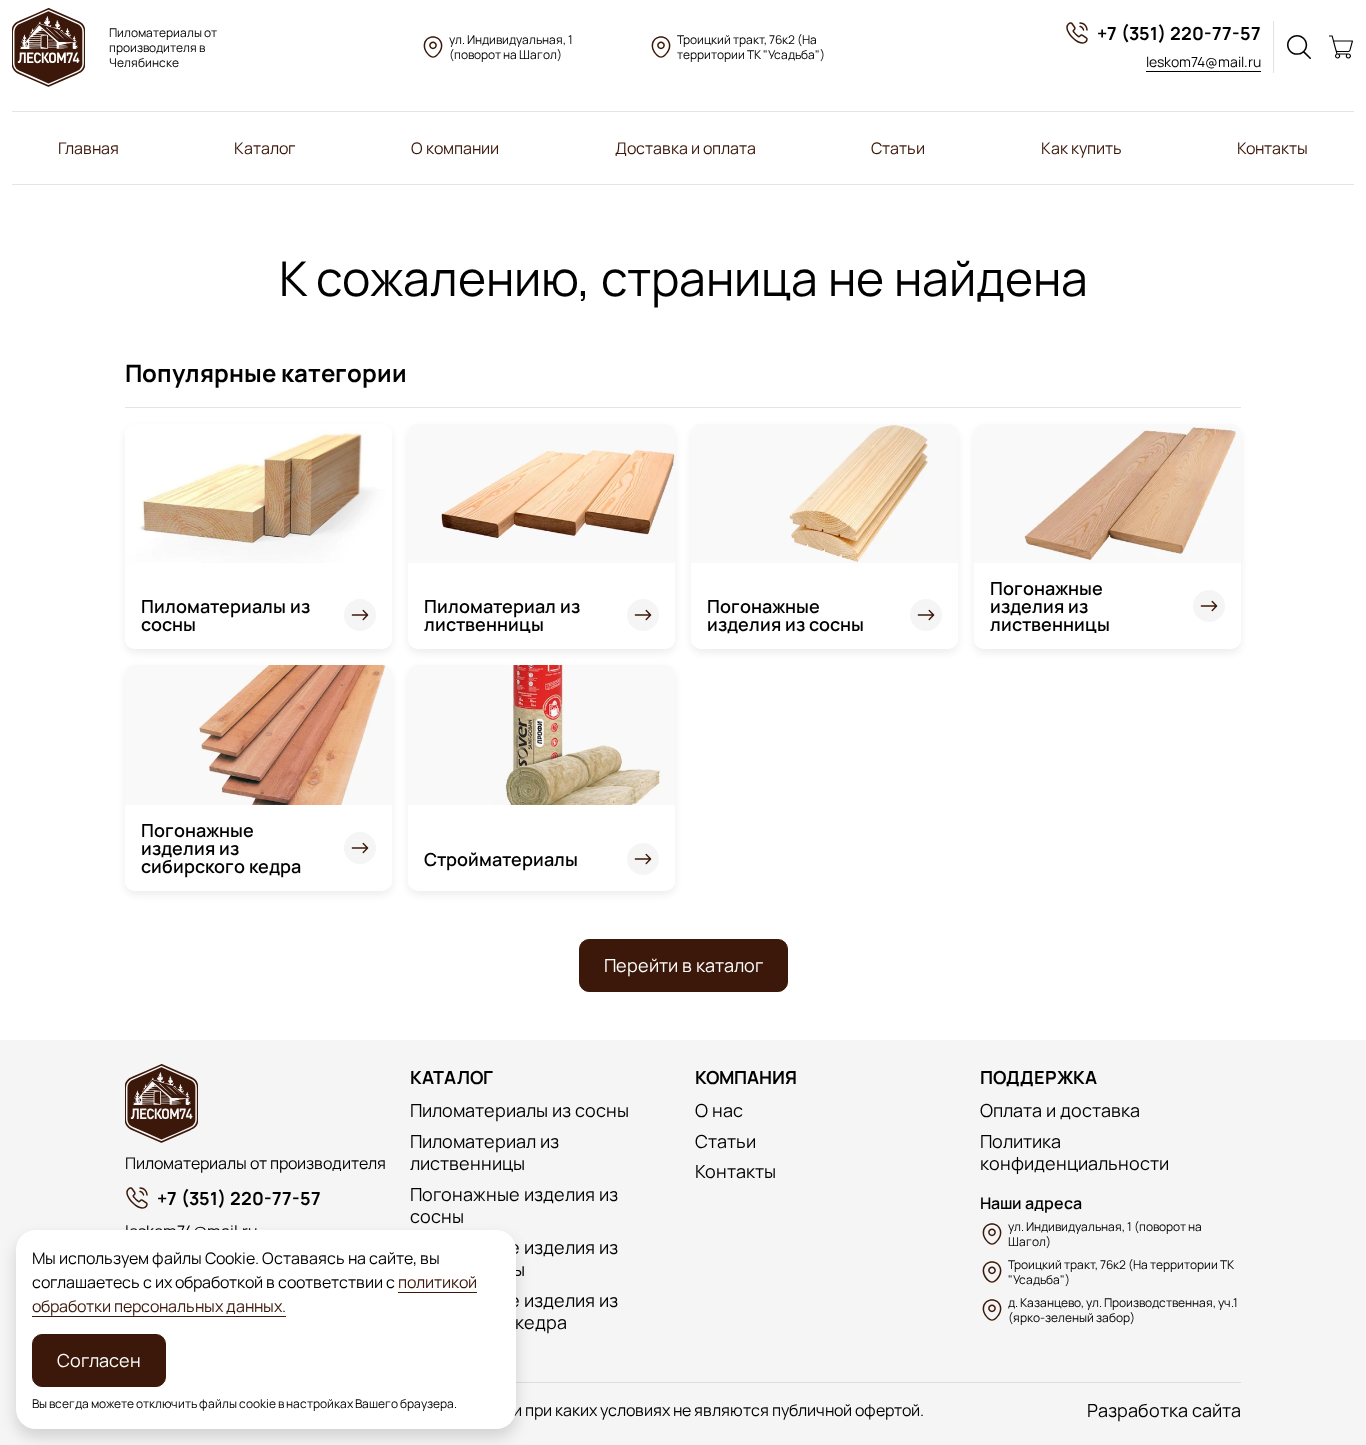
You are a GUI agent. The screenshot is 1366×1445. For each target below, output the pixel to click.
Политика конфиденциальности (1074, 1152)
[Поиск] (1299, 47)
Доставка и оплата (685, 148)
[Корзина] (1341, 47)
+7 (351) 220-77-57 (1179, 33)
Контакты (1272, 148)
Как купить (1081, 148)
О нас (719, 1110)
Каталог (264, 148)
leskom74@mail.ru (1203, 61)
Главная (88, 148)
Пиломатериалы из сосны (225, 615)
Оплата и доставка (1060, 1110)
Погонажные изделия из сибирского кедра (221, 848)
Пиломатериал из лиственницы (502, 615)
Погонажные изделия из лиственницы (1050, 606)
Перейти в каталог (683, 965)
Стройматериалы (501, 859)
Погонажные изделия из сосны (785, 615)
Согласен (99, 1360)
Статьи (898, 148)
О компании (455, 148)
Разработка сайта (1164, 1410)
